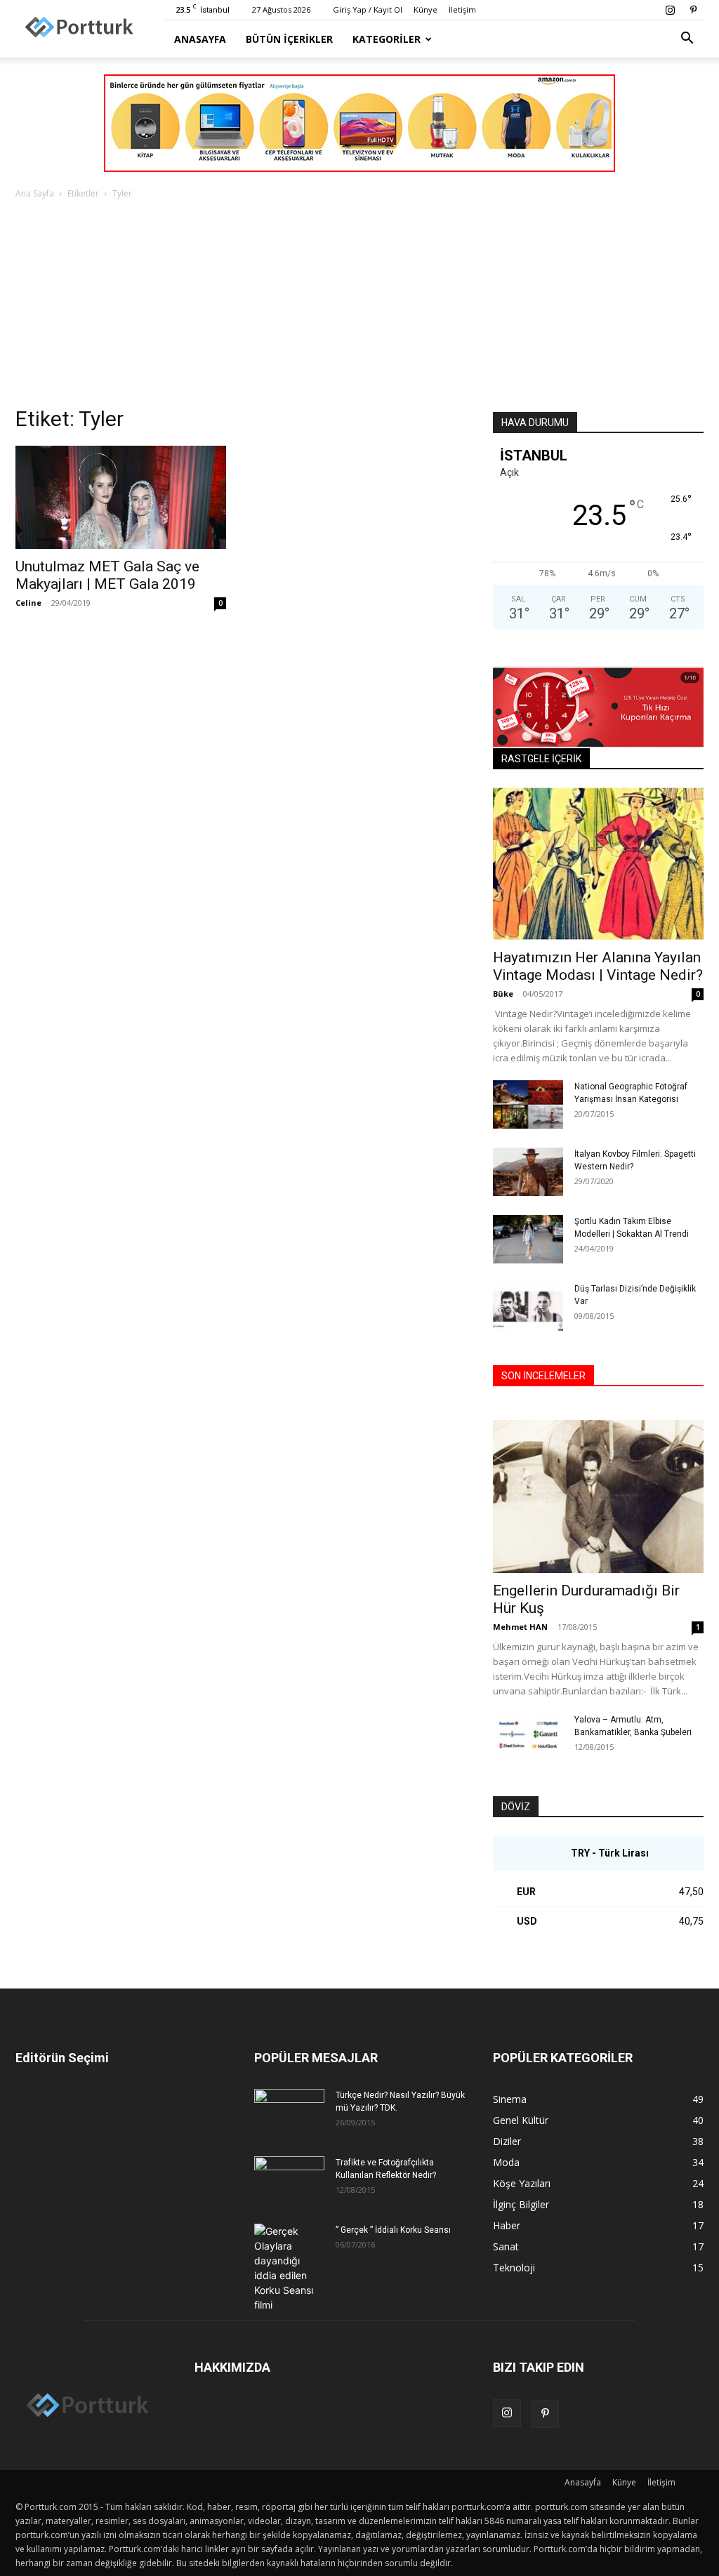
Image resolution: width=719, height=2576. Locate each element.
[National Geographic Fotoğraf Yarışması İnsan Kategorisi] (528, 1104)
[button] (687, 40)
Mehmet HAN (520, 1627)
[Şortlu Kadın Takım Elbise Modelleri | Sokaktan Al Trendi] (528, 1239)
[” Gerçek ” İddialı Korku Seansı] (289, 2268)
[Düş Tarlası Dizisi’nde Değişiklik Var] (528, 1307)
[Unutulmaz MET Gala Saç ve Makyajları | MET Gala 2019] (121, 497)
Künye (426, 9)
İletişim (462, 9)
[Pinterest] (693, 10)
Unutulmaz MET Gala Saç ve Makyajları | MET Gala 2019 (107, 575)
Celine (28, 603)
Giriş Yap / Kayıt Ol (368, 9)
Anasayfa (200, 39)
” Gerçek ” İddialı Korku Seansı (393, 2230)
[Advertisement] (359, 307)
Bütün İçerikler (289, 39)
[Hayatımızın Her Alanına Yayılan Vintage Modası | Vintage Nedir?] (598, 864)
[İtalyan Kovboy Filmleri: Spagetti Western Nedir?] (528, 1172)
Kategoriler (387, 39)
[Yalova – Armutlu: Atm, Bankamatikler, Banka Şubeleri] (528, 1738)
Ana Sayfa (35, 193)
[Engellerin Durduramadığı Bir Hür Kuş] (598, 1496)
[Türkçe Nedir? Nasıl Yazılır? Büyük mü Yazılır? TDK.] (289, 2113)
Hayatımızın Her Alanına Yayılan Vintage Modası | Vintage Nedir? (598, 966)
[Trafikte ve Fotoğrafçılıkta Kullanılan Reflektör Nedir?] (289, 2181)
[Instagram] (670, 10)
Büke (503, 994)
